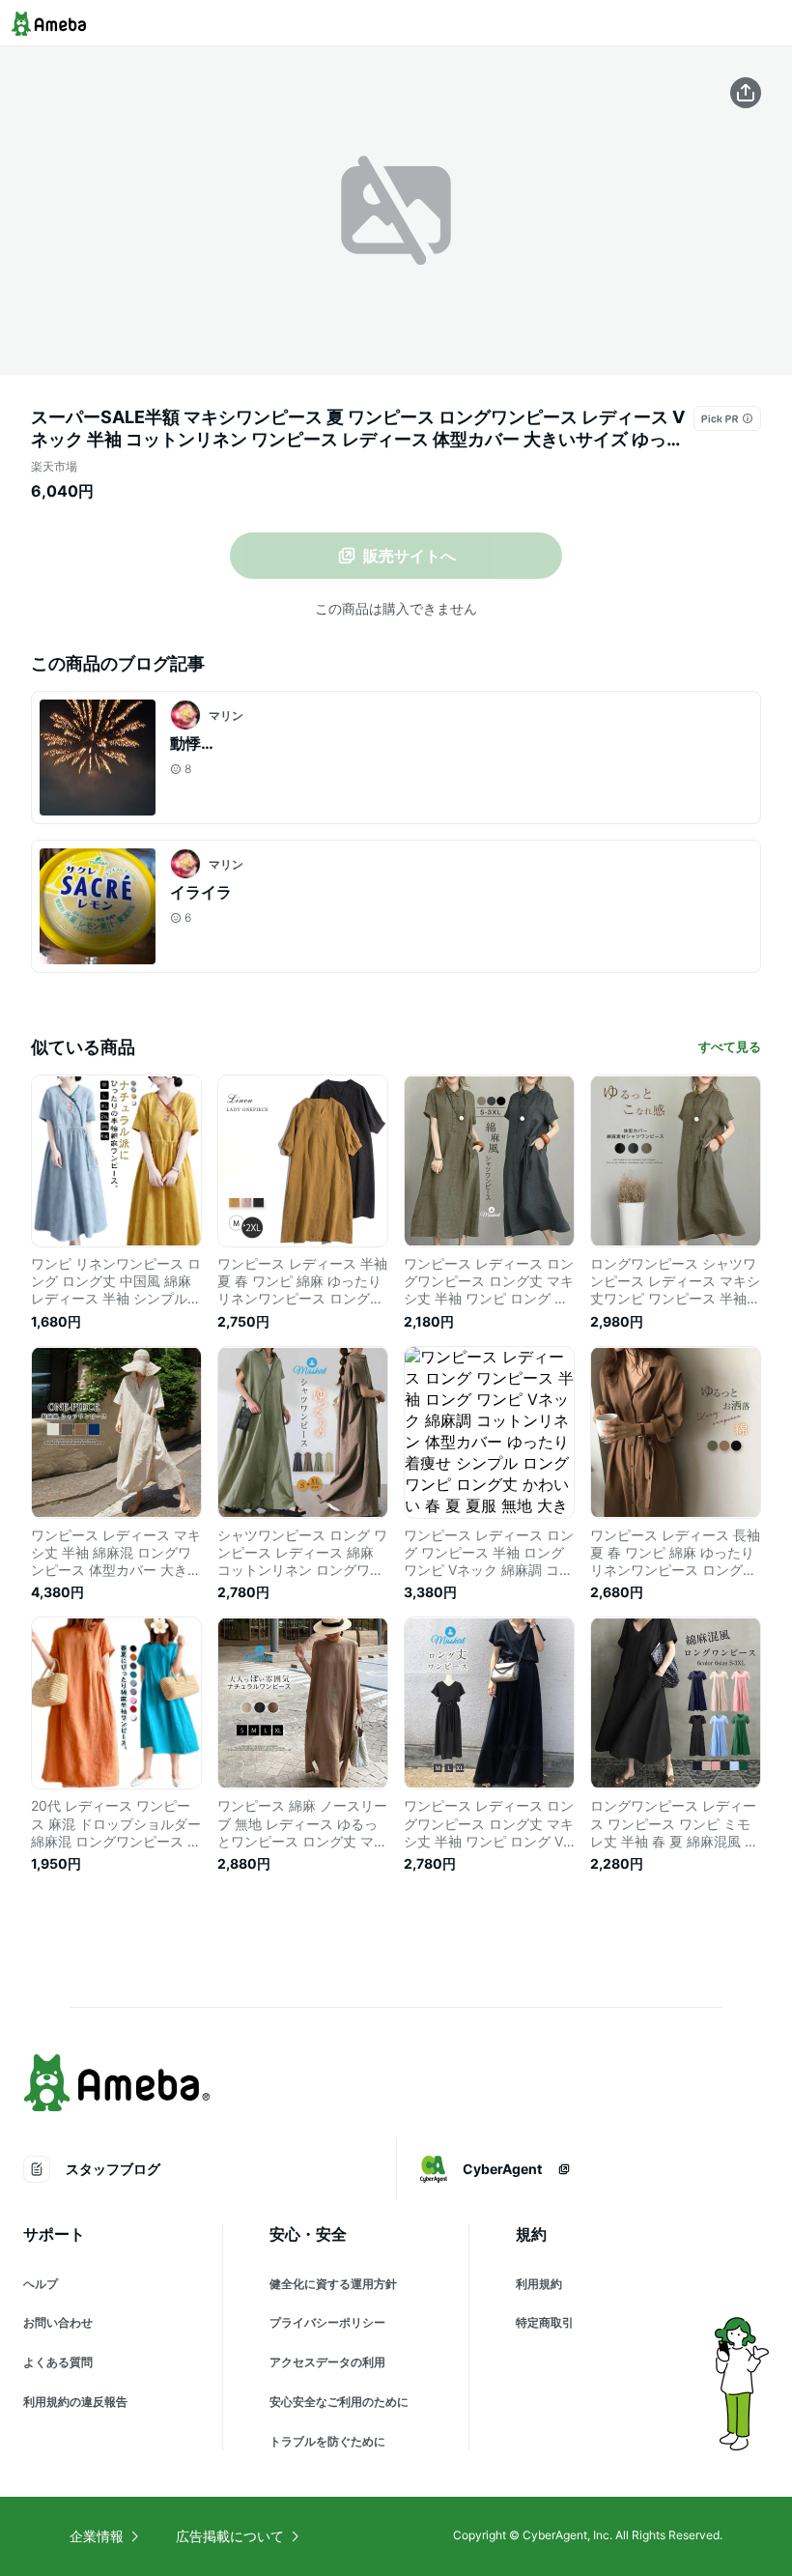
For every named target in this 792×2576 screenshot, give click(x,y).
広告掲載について (230, 2536)
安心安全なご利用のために (339, 2402)
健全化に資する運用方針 (333, 2284)
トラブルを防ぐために (327, 2441)
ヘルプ (41, 2284)
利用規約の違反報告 (75, 2402)
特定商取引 (545, 2322)
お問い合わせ (58, 2322)
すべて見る (730, 1046)
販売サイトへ (410, 556)
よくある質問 (58, 2362)
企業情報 (97, 2536)
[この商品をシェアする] (746, 93)
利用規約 (539, 2284)
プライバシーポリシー (327, 2322)
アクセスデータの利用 (327, 2362)
